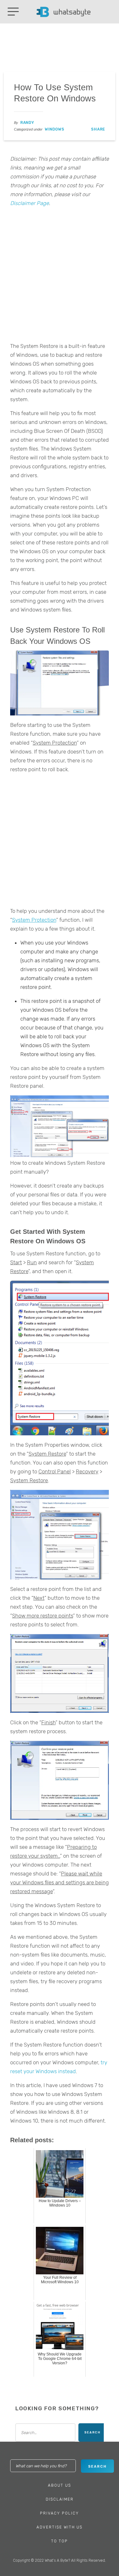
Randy (27, 123)
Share (98, 129)
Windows (55, 129)
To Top (60, 2541)
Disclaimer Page (30, 203)
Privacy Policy (60, 2513)
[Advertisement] (60, 276)
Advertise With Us (60, 2527)
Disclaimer (60, 2499)
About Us (60, 2485)
